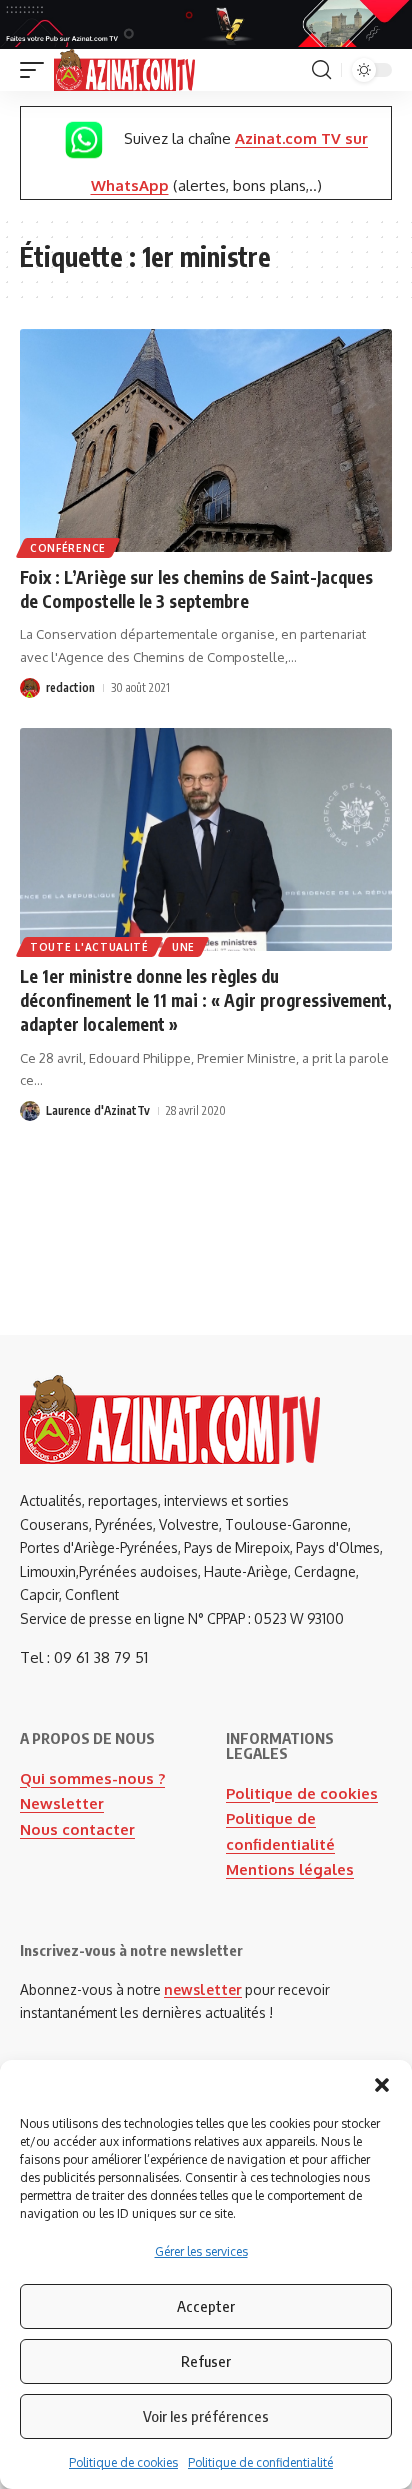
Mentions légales (290, 1869)
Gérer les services (201, 2251)
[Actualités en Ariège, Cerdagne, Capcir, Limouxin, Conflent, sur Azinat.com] (124, 70)
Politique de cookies (123, 2462)
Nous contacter (77, 1829)
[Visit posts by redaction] (30, 688)
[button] (382, 2085)
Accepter (206, 2306)
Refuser (206, 2361)
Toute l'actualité (89, 947)
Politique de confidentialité (260, 2462)
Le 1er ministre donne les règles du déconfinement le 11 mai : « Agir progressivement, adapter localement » (206, 1000)
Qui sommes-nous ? (92, 1778)
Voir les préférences (206, 2416)
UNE (183, 947)
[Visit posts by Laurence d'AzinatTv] (30, 1111)
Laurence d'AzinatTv (98, 1110)
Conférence (68, 548)
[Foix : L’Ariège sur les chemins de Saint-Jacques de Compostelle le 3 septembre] (206, 440)
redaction (70, 687)
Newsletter (62, 1803)
